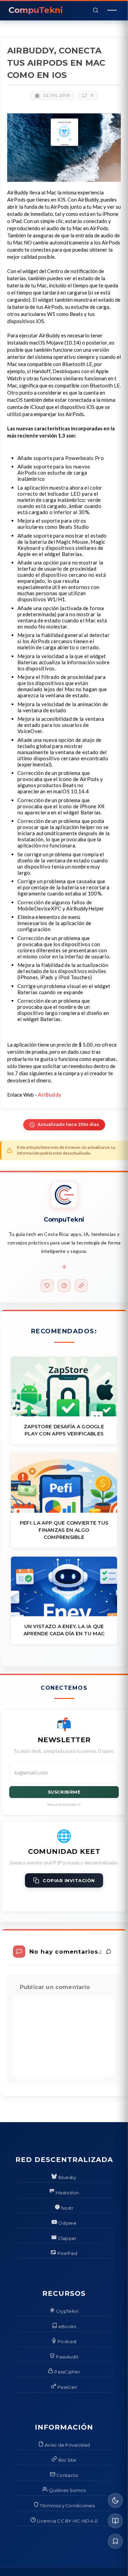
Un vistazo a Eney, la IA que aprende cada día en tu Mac (64, 1630)
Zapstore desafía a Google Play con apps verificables (64, 1430)
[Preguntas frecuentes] (64, 1286)
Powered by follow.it (64, 1804)
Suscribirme (64, 1792)
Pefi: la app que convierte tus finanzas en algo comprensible (64, 1530)
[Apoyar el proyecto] (47, 1286)
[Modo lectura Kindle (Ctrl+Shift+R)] (115, 2521)
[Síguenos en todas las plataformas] (81, 1286)
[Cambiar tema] (115, 2500)
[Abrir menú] (112, 10)
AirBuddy (49, 1095)
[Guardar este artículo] (115, 2541)
